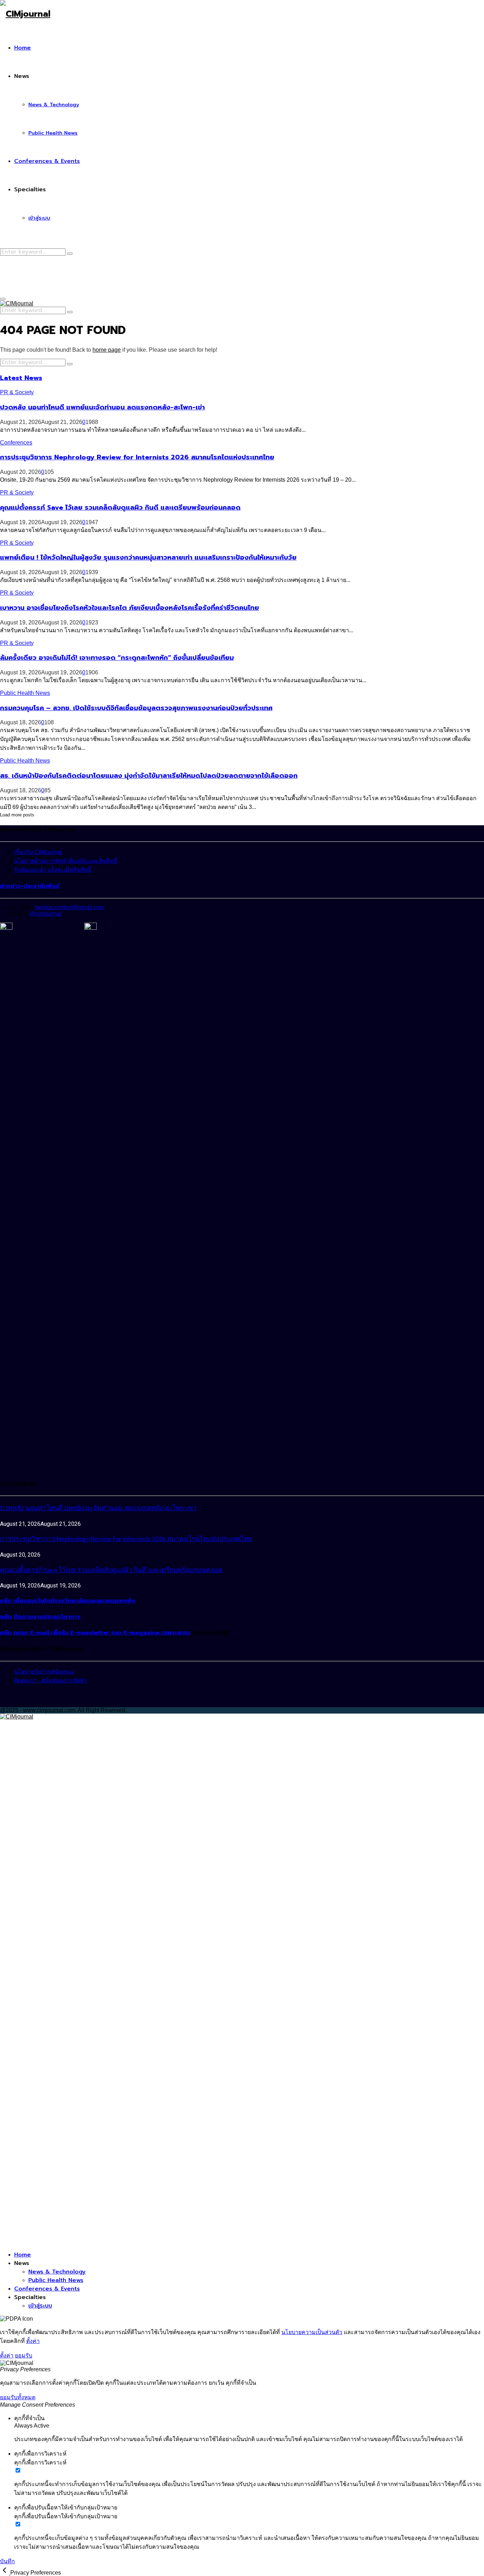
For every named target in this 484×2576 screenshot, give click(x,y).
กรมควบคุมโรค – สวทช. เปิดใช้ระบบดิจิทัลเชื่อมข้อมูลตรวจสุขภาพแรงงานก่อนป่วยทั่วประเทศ (136, 708)
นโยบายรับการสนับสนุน (44, 1672)
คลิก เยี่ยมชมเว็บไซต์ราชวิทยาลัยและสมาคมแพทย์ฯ (67, 1601)
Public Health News (53, 133)
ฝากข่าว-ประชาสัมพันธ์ (30, 886)
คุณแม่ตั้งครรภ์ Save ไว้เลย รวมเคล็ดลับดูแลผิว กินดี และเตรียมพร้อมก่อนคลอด (120, 508)
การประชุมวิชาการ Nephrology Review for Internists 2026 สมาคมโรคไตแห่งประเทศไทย (137, 457)
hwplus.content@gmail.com (69, 907)
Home (22, 48)
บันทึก (7, 2561)
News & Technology (54, 105)
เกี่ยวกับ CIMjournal (38, 852)
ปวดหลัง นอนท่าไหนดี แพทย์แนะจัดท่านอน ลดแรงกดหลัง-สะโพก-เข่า (102, 407)
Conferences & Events (47, 161)
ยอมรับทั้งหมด (18, 2397)
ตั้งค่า (33, 2341)
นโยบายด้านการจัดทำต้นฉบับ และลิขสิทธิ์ (66, 861)
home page (107, 350)
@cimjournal (45, 914)
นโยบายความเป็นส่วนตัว (312, 2332)
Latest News (21, 378)
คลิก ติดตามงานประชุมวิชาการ (40, 1617)
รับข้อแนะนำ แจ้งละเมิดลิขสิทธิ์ (53, 870)
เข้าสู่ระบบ (39, 218)
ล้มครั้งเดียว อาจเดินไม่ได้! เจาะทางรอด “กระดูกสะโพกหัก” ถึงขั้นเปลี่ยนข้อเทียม (117, 658)
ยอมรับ (24, 2356)
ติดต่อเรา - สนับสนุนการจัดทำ (51, 1680)
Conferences (16, 443)
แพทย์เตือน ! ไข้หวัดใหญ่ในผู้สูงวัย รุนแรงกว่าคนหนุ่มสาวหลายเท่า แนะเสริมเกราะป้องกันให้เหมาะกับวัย (148, 557)
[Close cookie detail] (5, 2573)
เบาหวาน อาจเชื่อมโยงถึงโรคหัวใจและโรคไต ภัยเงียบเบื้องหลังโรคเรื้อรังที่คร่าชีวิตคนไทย (130, 608)
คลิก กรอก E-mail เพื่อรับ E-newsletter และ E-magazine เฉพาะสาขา (95, 1633)
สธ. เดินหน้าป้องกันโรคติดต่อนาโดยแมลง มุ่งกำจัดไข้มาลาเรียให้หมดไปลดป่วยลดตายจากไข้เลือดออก (149, 776)
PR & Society (17, 392)
